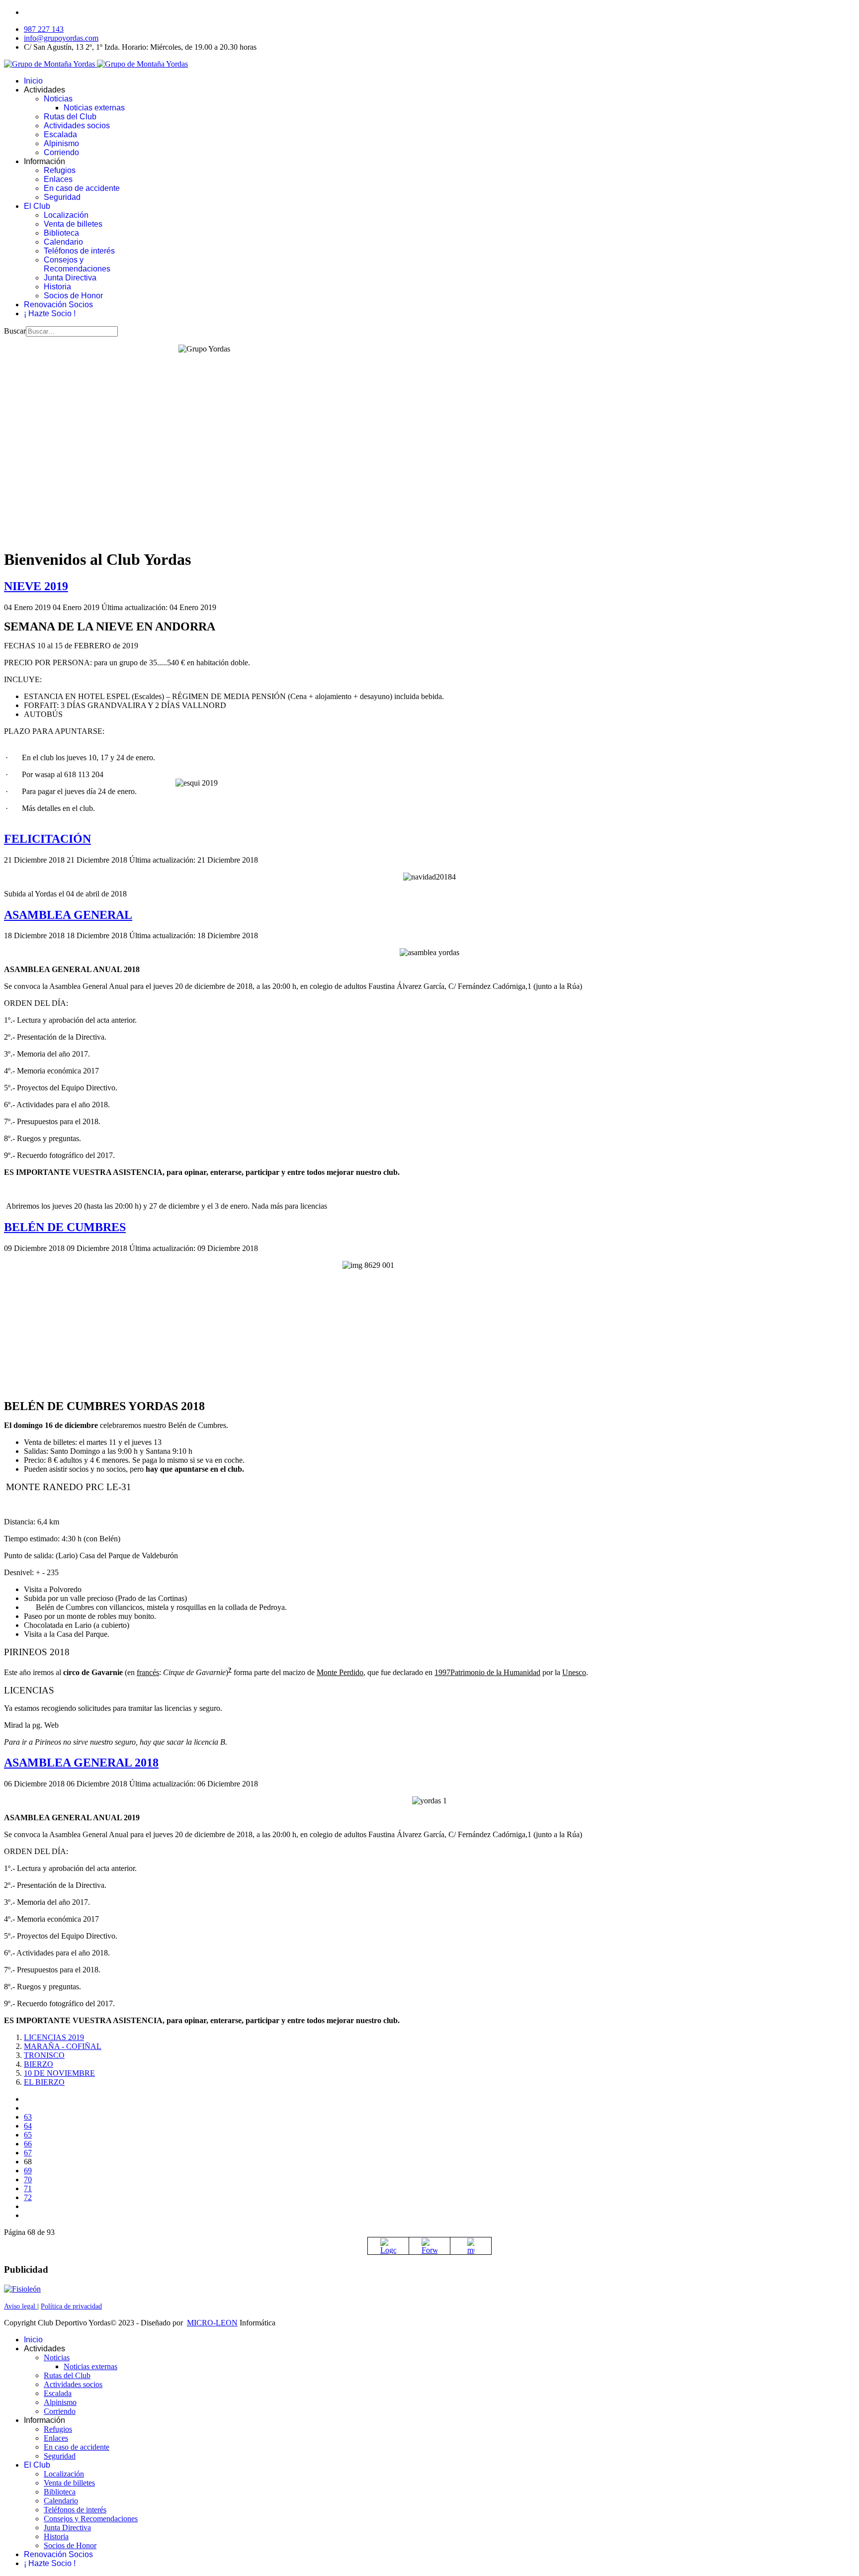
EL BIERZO (44, 2082)
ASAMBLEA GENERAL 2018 (81, 1763)
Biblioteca (61, 233)
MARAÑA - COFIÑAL (63, 2046)
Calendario (63, 242)
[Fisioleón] (22, 2289)
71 (28, 2188)
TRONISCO (44, 2055)
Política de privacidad (71, 2306)
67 (28, 2153)
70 (28, 2179)
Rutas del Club (70, 117)
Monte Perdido (340, 1672)
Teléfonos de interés (79, 251)
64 (28, 2126)
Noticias (58, 99)
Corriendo (61, 152)
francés (148, 1672)
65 (28, 2135)
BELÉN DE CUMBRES (65, 1227)
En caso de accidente (82, 188)
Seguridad (62, 197)
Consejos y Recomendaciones (77, 264)
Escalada (60, 134)
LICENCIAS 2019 (54, 2037)
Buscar (15, 331)
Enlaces (58, 179)
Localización (66, 215)
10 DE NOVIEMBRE (59, 2073)
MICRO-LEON (212, 2323)
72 (28, 2197)
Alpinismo (61, 143)
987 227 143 (44, 29)
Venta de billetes (73, 224)
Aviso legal (21, 2306)
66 (28, 2144)
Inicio (33, 81)
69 (28, 2171)
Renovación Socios (58, 305)
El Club (37, 206)
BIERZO (39, 2064)
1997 (442, 1672)
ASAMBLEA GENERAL (68, 915)
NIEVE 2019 (36, 586)
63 (28, 2117)
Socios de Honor (73, 296)
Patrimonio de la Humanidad (495, 1672)
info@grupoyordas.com (61, 38)
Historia (57, 287)
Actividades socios (77, 126)
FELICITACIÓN (47, 839)
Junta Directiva (70, 278)
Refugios (60, 170)
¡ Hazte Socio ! (50, 313)
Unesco (574, 1672)
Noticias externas (94, 108)
